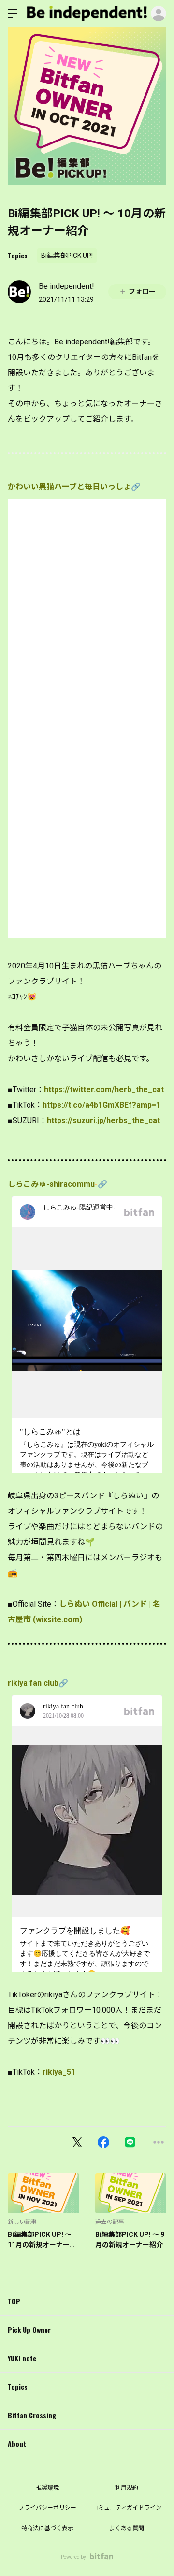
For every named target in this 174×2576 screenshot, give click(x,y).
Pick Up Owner (29, 2329)
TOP (14, 2301)
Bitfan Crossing (32, 2415)
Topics (18, 255)
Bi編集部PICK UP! (67, 256)
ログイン (159, 14)
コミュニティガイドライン (127, 2508)
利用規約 (127, 2488)
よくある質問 (127, 2528)
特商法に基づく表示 (47, 2528)
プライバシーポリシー (47, 2508)
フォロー (142, 291)
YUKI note (22, 2358)
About (17, 2443)
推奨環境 (47, 2488)
